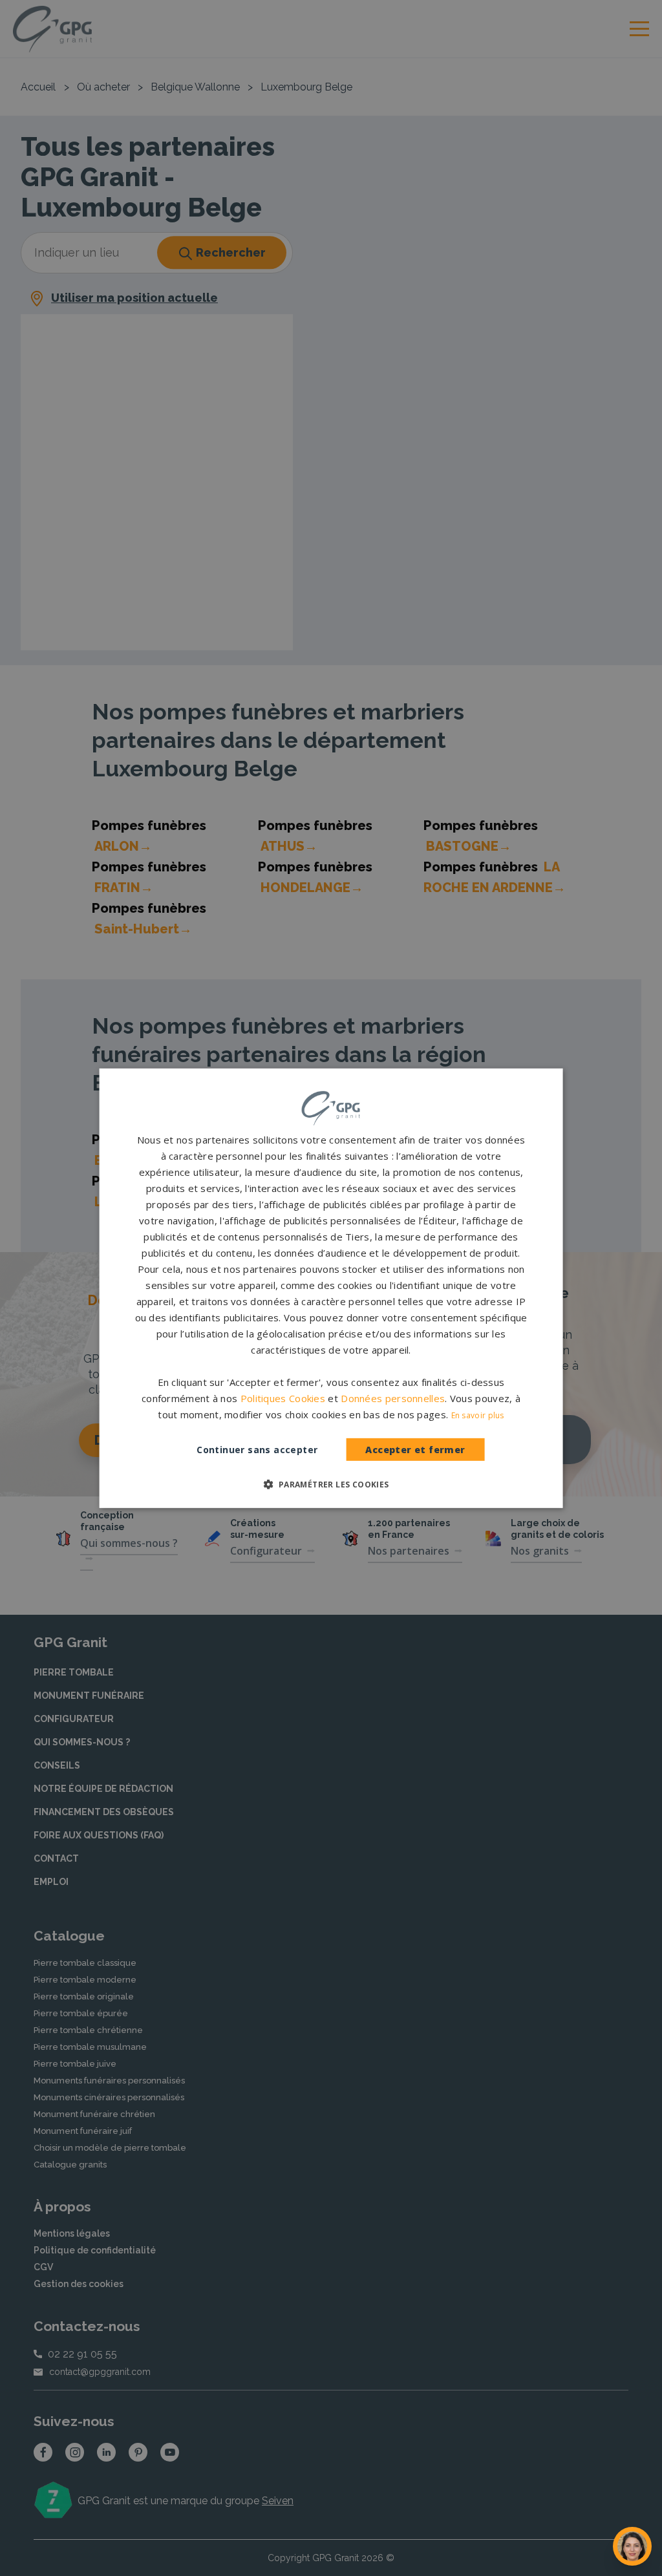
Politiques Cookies (283, 1398)
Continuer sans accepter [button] (257, 1450)
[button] (331, 1484)
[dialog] (331, 1288)
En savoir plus (478, 1415)
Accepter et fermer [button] (415, 1450)
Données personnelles (393, 1398)
